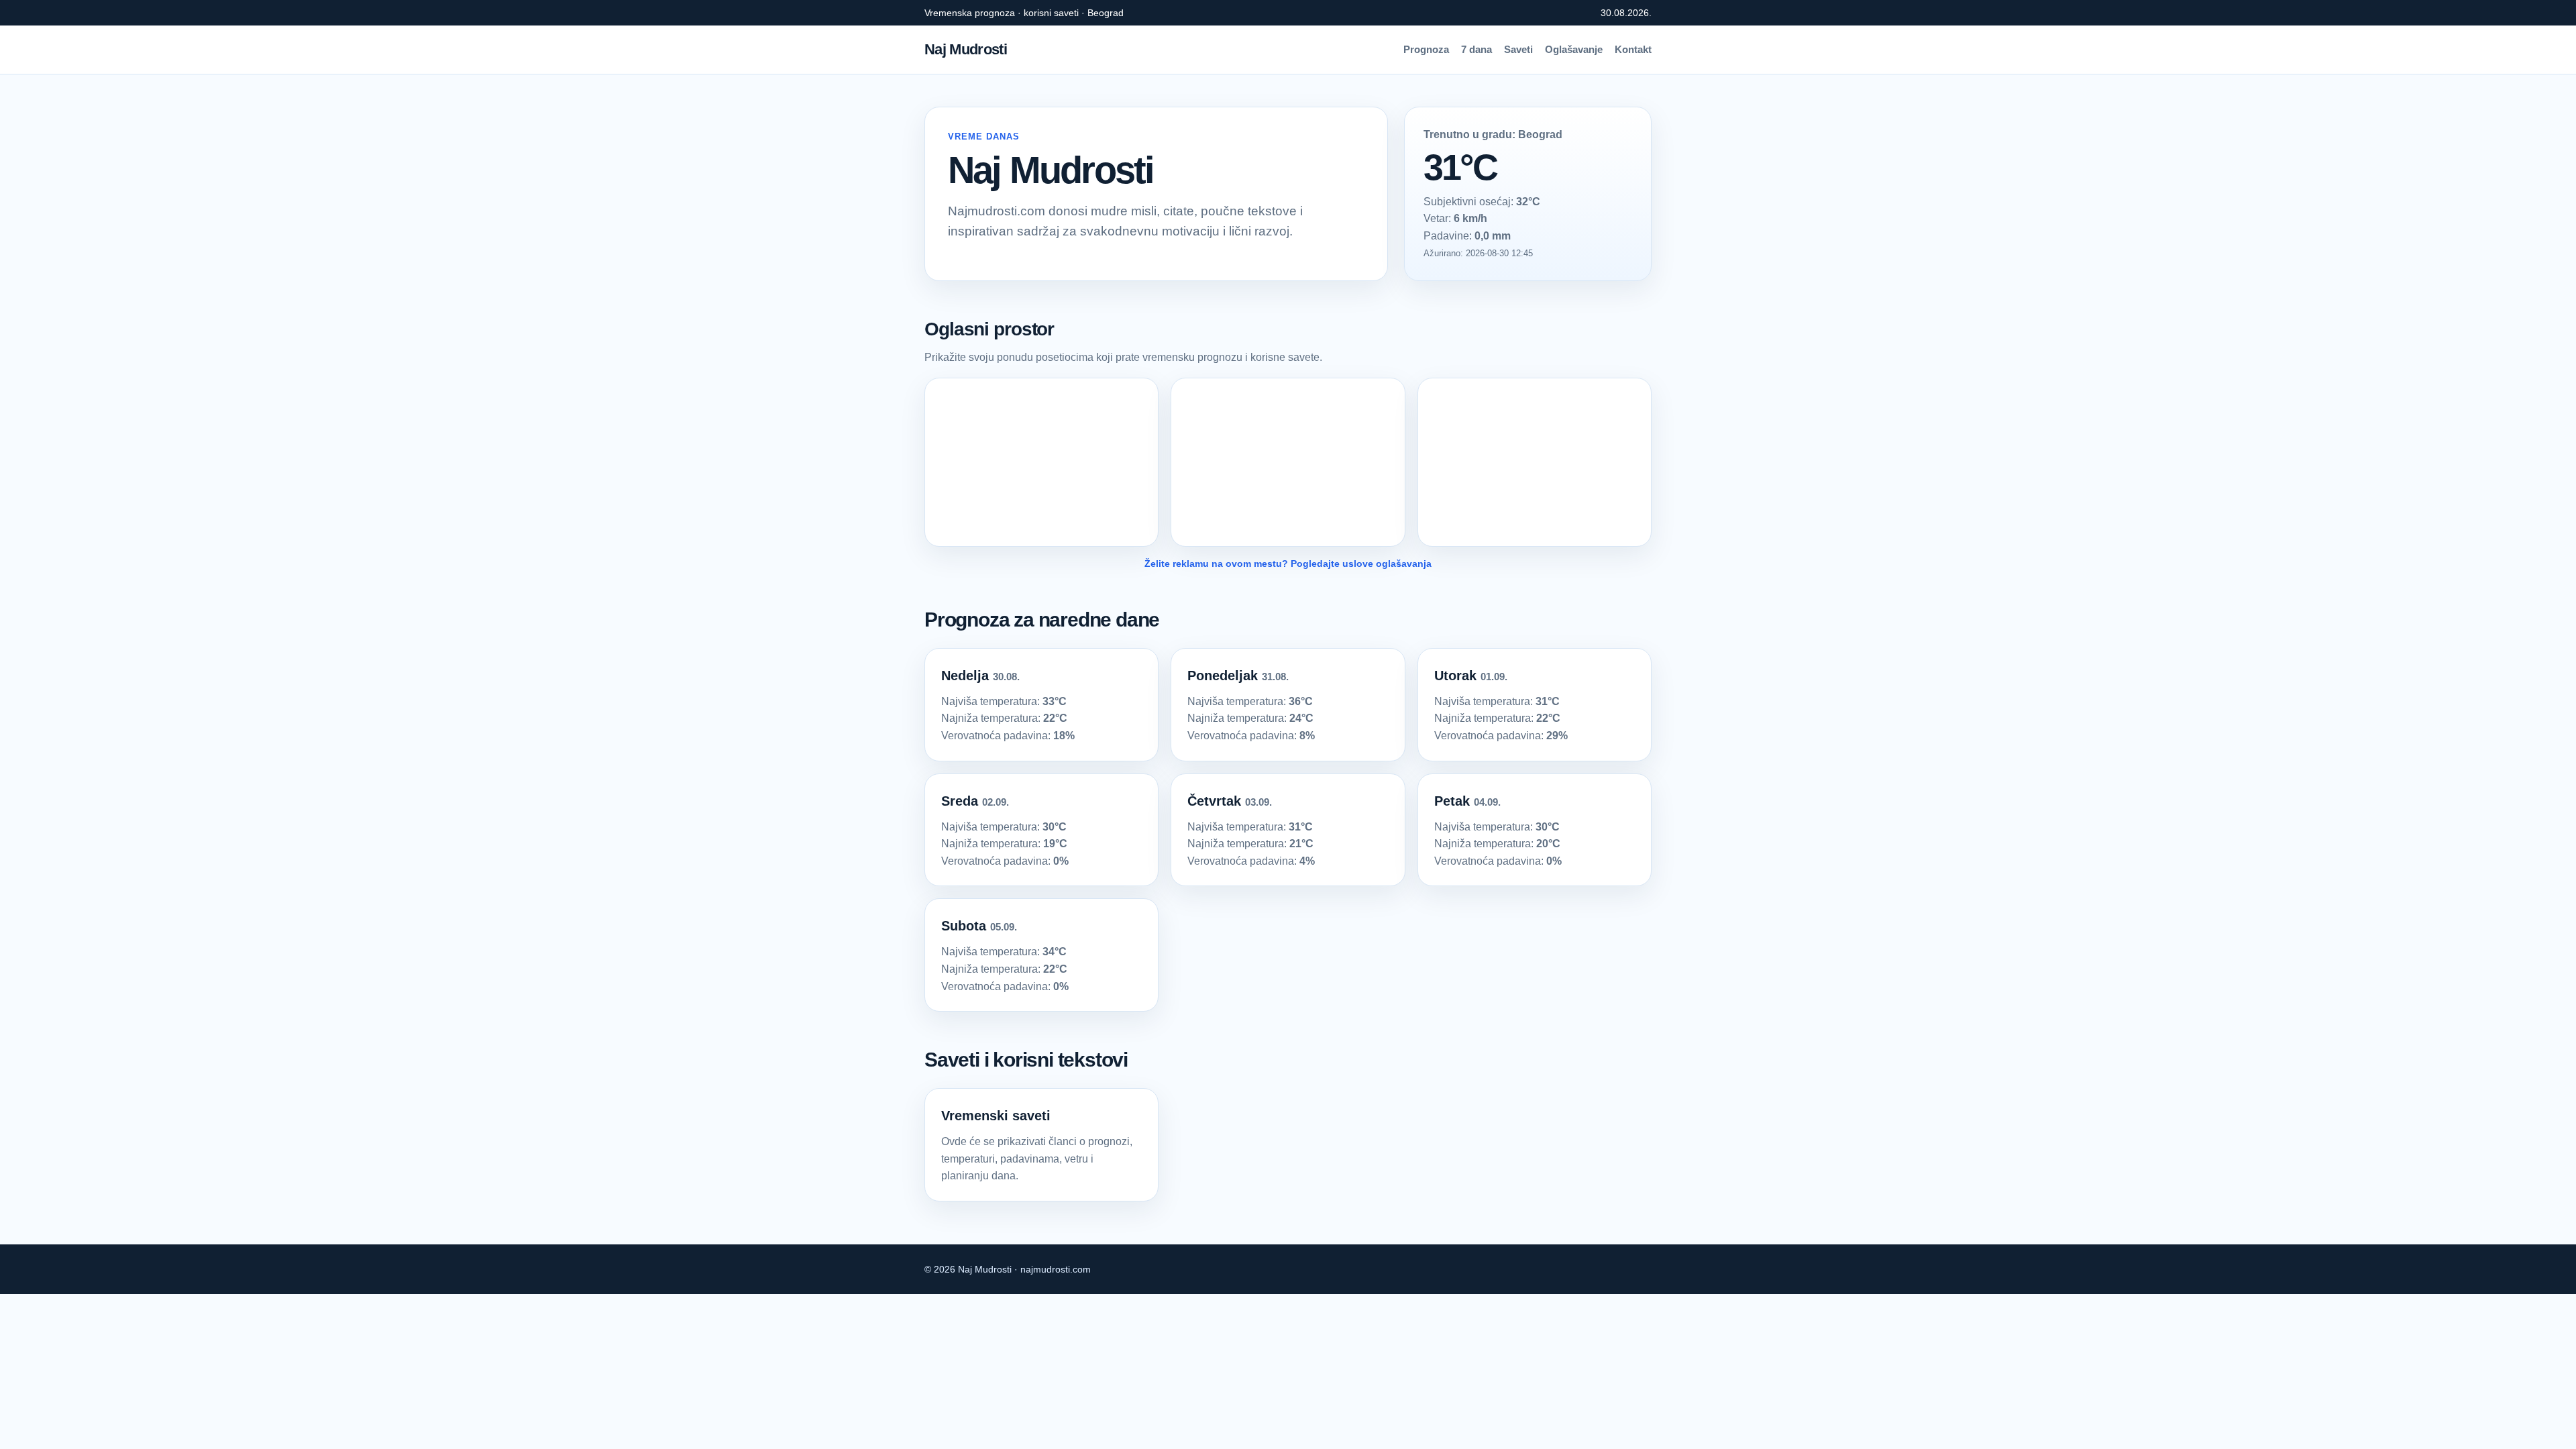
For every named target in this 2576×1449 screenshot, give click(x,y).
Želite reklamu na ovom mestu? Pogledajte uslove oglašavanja (1288, 563)
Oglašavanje (1574, 49)
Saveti (1518, 49)
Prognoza (1426, 49)
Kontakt (1633, 49)
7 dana (1477, 49)
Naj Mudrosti (966, 49)
